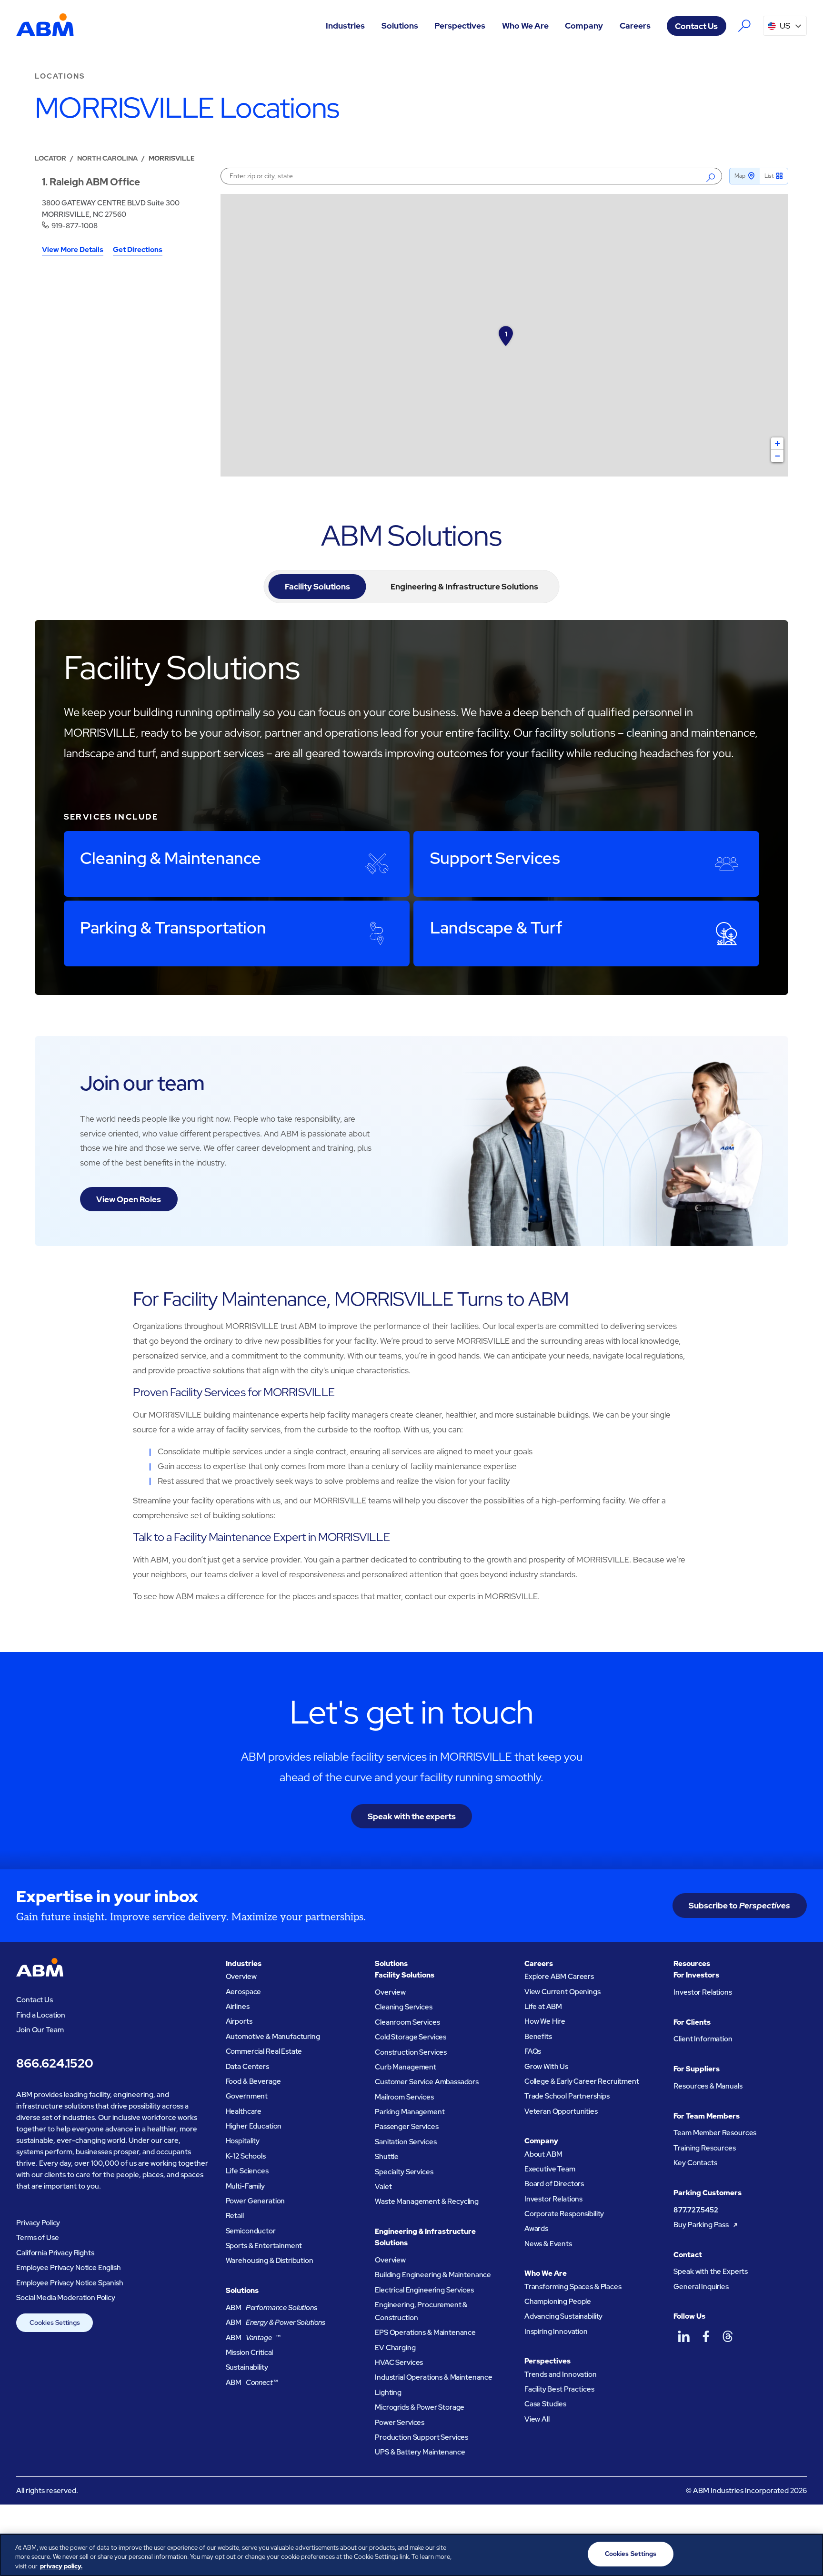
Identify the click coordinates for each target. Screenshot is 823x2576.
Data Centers (247, 2067)
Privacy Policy (38, 2223)
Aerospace (244, 1992)
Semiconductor (251, 2231)
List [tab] (769, 176)
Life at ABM (543, 2007)
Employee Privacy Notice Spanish (70, 2283)
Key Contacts (695, 2163)
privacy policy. (61, 2566)
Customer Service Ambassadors (427, 2082)
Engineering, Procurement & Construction (421, 2311)
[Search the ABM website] (745, 26)
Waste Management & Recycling (427, 2201)
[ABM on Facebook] (706, 2336)
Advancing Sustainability (563, 2316)
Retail (235, 2216)
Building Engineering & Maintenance (433, 2275)
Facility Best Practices (559, 2389)
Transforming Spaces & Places (573, 2287)
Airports (239, 2021)
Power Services (400, 2423)
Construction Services (411, 2052)
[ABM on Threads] (728, 2336)
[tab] (317, 587)
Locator (50, 158)
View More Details (73, 250)
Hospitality (243, 2141)
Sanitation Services (406, 2142)
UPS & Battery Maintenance (420, 2452)
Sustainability (247, 2367)
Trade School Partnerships (567, 2096)
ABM (271, 2308)
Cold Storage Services (411, 2037)
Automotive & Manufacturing (273, 2037)
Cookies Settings (55, 2322)
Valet (383, 2187)
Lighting (388, 2393)
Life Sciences (247, 2171)
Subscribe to (739, 1905)
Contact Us (696, 26)
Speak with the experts (412, 1816)
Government (247, 2096)
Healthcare (244, 2111)
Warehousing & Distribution (270, 2261)
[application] (504, 335)
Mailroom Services (404, 2097)
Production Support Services (422, 2437)
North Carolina (107, 158)
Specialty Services (404, 2172)
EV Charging (395, 2348)
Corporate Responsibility (564, 2214)
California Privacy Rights (55, 2253)
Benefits (538, 2037)
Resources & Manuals (708, 2086)
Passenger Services (406, 2127)
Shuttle (387, 2157)
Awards (536, 2229)
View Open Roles (129, 1199)
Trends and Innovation (561, 2374)
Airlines (238, 2007)
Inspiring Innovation (556, 2332)
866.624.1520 (55, 2063)
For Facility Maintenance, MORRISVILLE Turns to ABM (351, 1299)
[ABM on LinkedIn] (683, 2336)
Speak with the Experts (711, 2272)
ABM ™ (253, 2338)
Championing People (558, 2302)
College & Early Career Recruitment (582, 2081)
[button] (346, 26)
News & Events (548, 2244)
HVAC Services (399, 2363)
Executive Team (550, 2169)
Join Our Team (40, 2030)
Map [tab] (740, 176)
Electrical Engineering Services (424, 2290)
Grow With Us (546, 2067)
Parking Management (410, 2112)
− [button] (778, 456)
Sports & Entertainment (264, 2246)
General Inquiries (701, 2287)
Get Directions (138, 250)
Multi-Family (245, 2186)
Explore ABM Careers (559, 1977)
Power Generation (256, 2201)
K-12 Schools (246, 2156)
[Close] (808, 2554)
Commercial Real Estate (264, 2051)
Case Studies (545, 2404)
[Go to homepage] (45, 26)
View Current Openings (562, 1992)
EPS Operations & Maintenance (425, 2333)
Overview (241, 1977)
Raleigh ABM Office (95, 182)
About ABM (543, 2154)
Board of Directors (554, 2184)
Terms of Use (37, 2238)
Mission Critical (250, 2353)
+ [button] (778, 443)
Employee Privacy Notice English (68, 2268)
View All (537, 2419)
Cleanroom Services (407, 2022)
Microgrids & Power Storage (420, 2407)
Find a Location (41, 2015)
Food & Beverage (253, 2081)
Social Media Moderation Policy (66, 2298)
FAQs (533, 2051)
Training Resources (704, 2148)
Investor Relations (553, 2199)
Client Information (703, 2039)
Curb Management (406, 2067)
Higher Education (254, 2126)
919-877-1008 (75, 226)
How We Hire (545, 2021)
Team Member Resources (715, 2133)
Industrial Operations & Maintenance (434, 2377)
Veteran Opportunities (561, 2111)
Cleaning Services (403, 2007)
